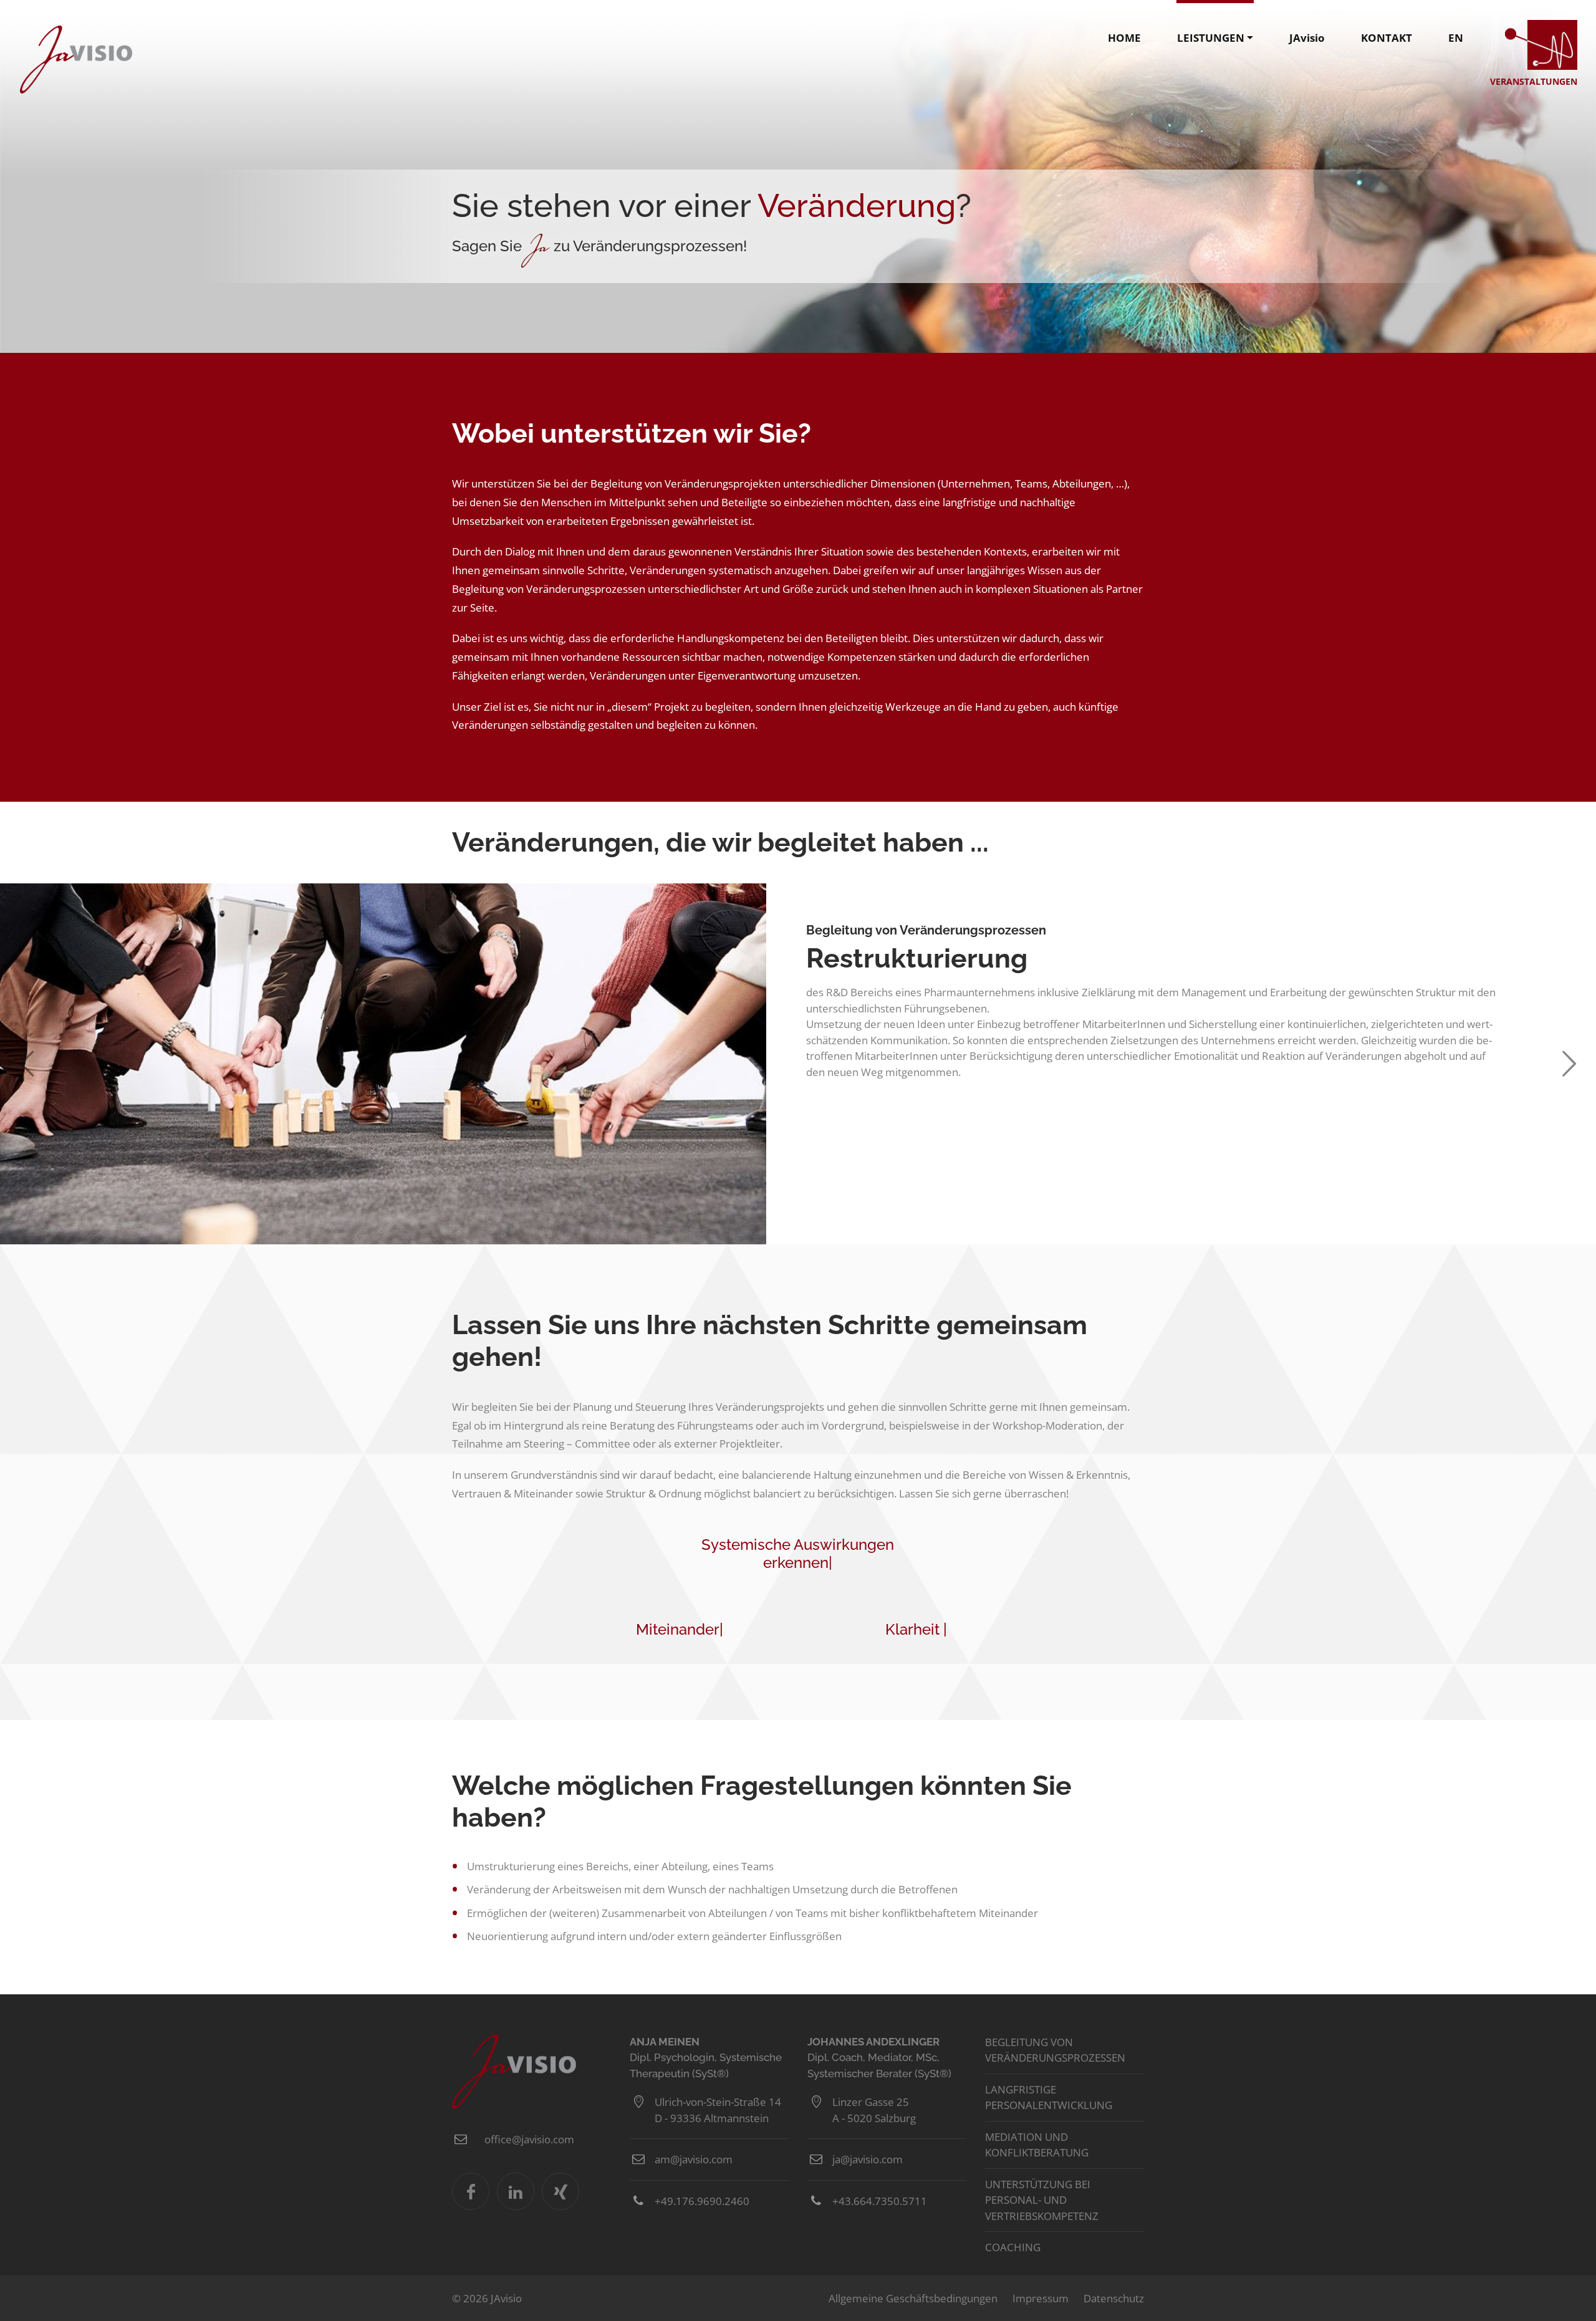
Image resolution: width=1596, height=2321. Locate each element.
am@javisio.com (694, 2159)
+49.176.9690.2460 (702, 2201)
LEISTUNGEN (1211, 38)
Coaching (1013, 2247)
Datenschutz (1114, 2298)
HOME (1124, 38)
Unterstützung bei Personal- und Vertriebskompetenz (1042, 2200)
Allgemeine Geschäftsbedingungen (913, 2298)
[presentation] (17, 1064)
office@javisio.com (529, 2139)
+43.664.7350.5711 (880, 2201)
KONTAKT (1387, 38)
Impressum (1041, 2298)
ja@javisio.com (868, 2159)
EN (1456, 38)
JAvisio (76, 60)
